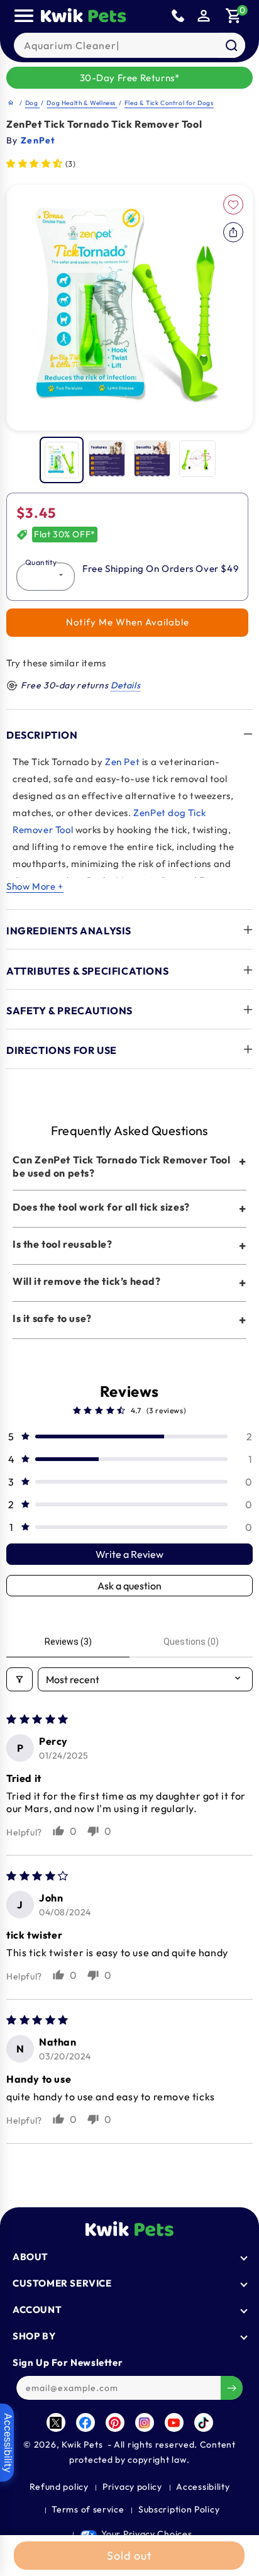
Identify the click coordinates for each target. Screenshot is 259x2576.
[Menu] (24, 16)
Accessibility (203, 2487)
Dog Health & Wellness (82, 103)
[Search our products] (231, 45)
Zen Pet (122, 762)
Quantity (41, 562)
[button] (234, 16)
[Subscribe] (232, 2388)
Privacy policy (132, 2487)
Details (125, 685)
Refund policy (59, 2487)
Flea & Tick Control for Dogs (169, 103)
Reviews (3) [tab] (68, 1642)
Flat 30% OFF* (65, 534)
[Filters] (19, 1679)
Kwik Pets (82, 2444)
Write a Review (129, 1554)
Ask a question (129, 1586)
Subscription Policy (179, 2509)
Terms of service (88, 2509)
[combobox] (129, 45)
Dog (32, 103)
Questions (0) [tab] (191, 1642)
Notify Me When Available (128, 622)
